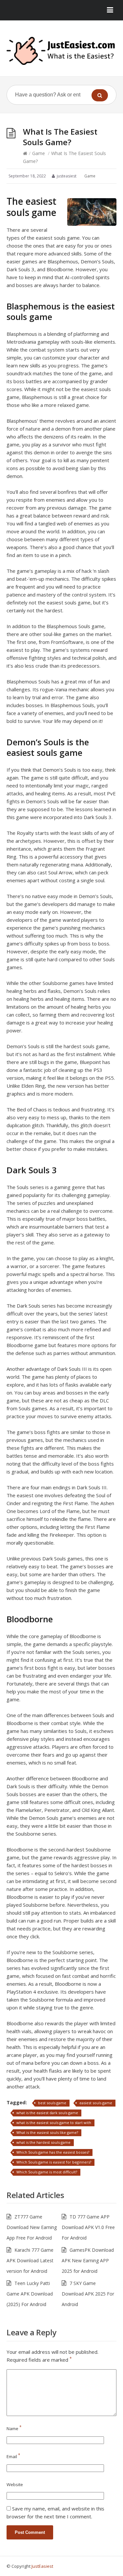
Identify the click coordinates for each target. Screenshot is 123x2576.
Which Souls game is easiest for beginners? (54, 2162)
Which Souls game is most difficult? (47, 2172)
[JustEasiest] (61, 51)
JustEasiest (42, 2566)
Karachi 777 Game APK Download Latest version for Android (30, 2260)
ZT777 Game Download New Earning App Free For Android (32, 2227)
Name (14, 2429)
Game (39, 153)
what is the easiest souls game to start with (54, 2123)
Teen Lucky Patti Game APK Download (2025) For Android (30, 2294)
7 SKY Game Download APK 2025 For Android (88, 2294)
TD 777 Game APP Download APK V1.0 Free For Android (88, 2227)
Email (13, 2456)
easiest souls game (96, 2103)
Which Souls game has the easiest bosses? (53, 2152)
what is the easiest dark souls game (47, 2113)
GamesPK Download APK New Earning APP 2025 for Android (88, 2260)
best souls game (52, 2103)
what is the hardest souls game (43, 2142)
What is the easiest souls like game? (47, 2132)
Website (15, 2484)
